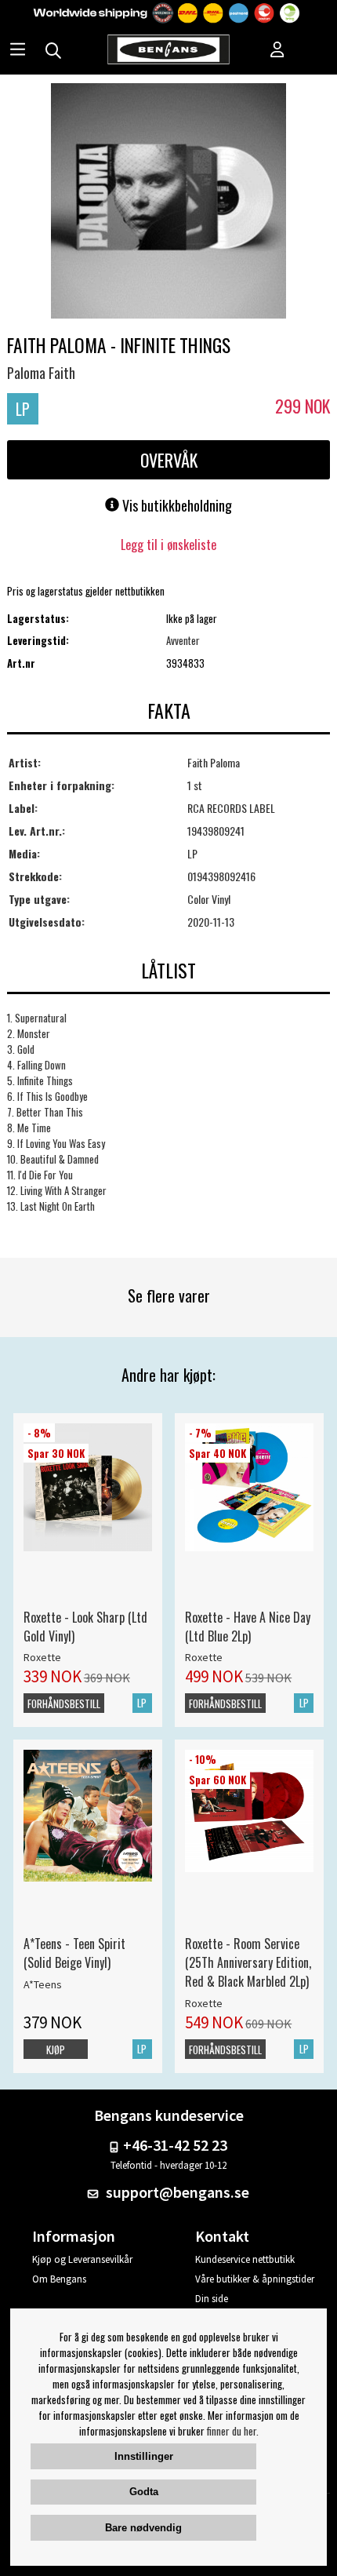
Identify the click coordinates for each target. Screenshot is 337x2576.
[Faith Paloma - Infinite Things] (168, 202)
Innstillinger (144, 2456)
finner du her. (233, 2431)
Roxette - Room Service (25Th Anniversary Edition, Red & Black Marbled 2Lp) (248, 1962)
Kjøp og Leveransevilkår (82, 2259)
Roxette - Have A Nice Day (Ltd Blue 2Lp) (248, 1627)
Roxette (42, 1657)
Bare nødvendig (143, 2528)
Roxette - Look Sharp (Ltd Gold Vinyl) (85, 1627)
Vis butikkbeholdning (176, 505)
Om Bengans (59, 2279)
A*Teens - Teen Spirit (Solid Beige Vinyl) (74, 1953)
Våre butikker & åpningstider (255, 2279)
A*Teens (43, 1984)
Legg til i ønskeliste (168, 545)
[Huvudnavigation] (18, 51)
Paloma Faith (41, 373)
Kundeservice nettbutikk (245, 2259)
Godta (144, 2492)
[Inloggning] (277, 51)
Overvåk (169, 460)
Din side (212, 2299)
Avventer (183, 640)
